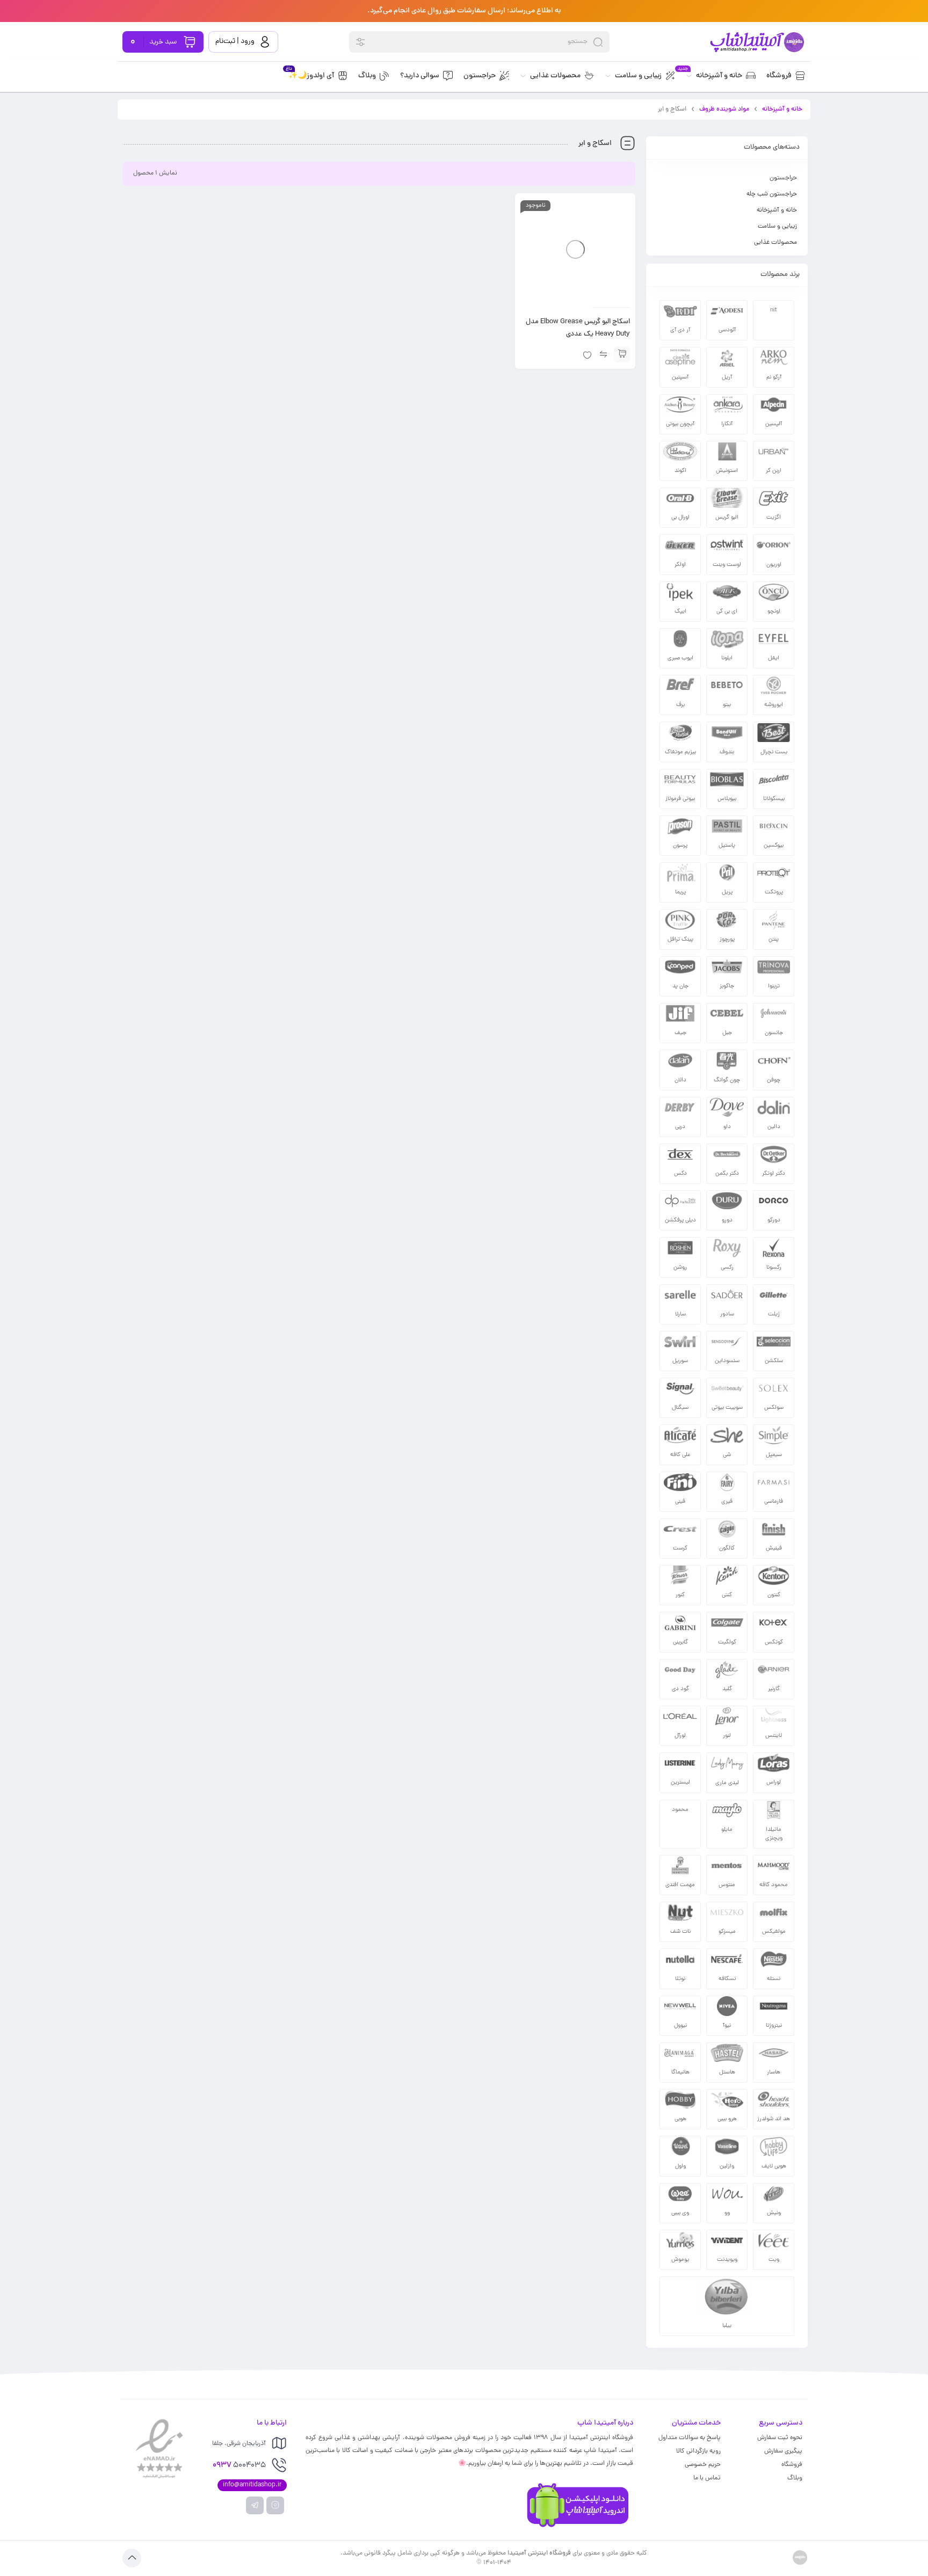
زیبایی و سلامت (777, 227)
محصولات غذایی (775, 243)
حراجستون (783, 178)
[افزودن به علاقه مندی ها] (587, 354)
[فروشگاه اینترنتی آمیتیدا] (756, 42)
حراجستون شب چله (772, 194)
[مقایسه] (603, 354)
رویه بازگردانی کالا (698, 2451)
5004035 (239, 2466)
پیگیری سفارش (783, 2451)
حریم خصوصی (703, 2465)
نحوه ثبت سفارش (780, 2438)
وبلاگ (795, 2478)
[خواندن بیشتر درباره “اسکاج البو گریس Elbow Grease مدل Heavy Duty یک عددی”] (622, 354)
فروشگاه (792, 2465)
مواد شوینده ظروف (724, 110)
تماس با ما (707, 2478)
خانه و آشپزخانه (782, 110)
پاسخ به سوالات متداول (690, 2438)
